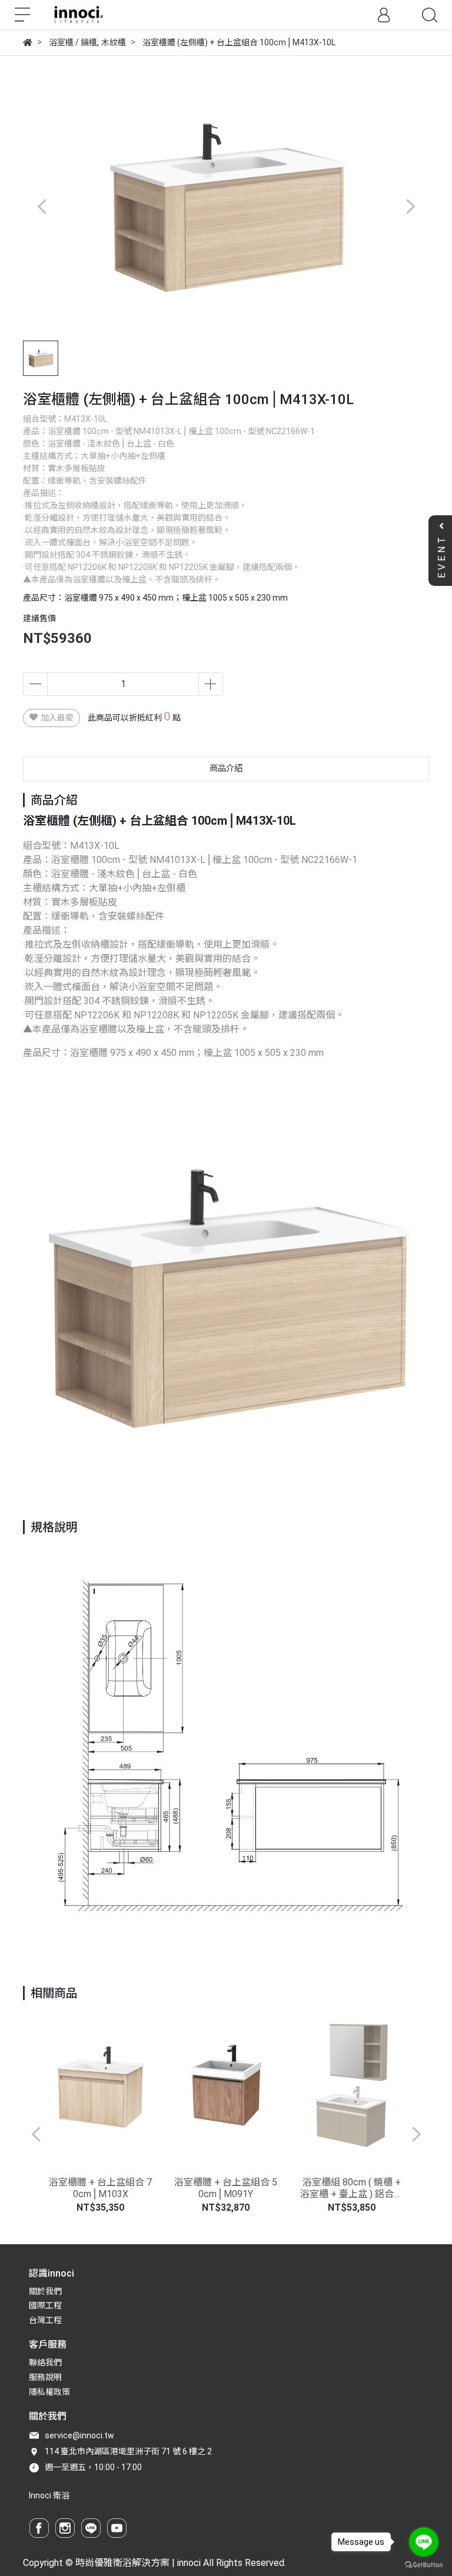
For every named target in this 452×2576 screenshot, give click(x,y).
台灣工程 (45, 2320)
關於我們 (45, 2291)
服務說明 (45, 2377)
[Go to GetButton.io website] (424, 2564)
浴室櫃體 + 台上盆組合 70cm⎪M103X (100, 2188)
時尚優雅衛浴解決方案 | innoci (138, 2563)
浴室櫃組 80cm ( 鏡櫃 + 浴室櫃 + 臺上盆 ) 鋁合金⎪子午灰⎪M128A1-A (352, 2188)
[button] (410, 206)
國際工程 (45, 2305)
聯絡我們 (45, 2362)
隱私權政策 (49, 2392)
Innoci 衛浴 (49, 2495)
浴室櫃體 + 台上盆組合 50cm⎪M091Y (226, 2188)
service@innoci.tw (79, 2435)
